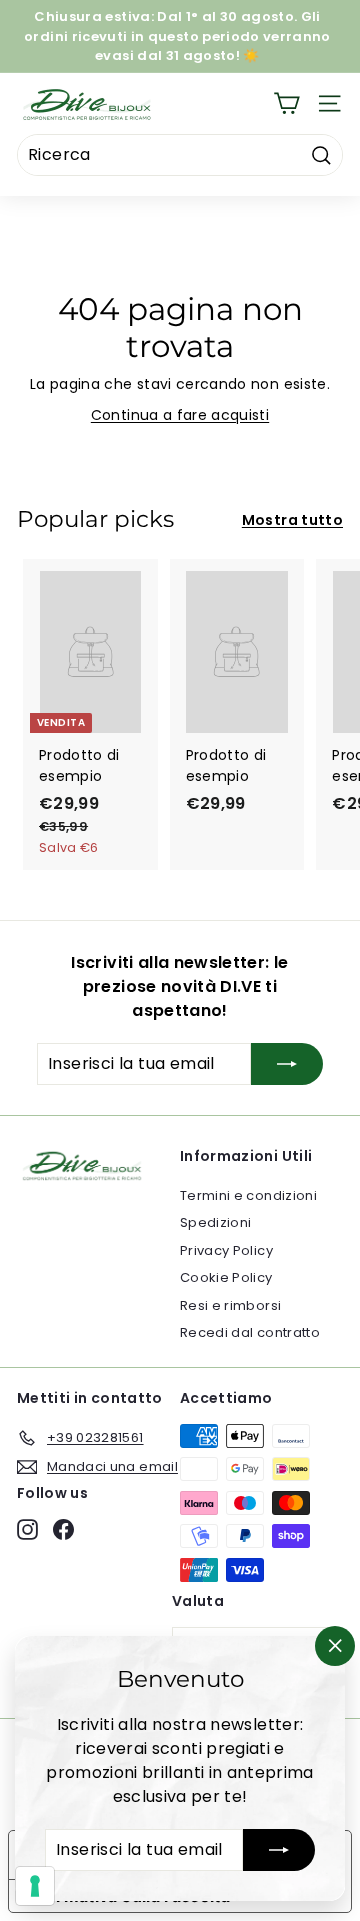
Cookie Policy (226, 1277)
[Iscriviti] (279, 1850)
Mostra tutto (292, 520)
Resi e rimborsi (230, 1305)
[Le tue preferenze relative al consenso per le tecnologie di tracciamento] (35, 1886)
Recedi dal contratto (250, 1332)
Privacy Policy (226, 1250)
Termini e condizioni (248, 1195)
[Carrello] (286, 103)
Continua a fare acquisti (180, 415)
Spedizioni (216, 1222)
